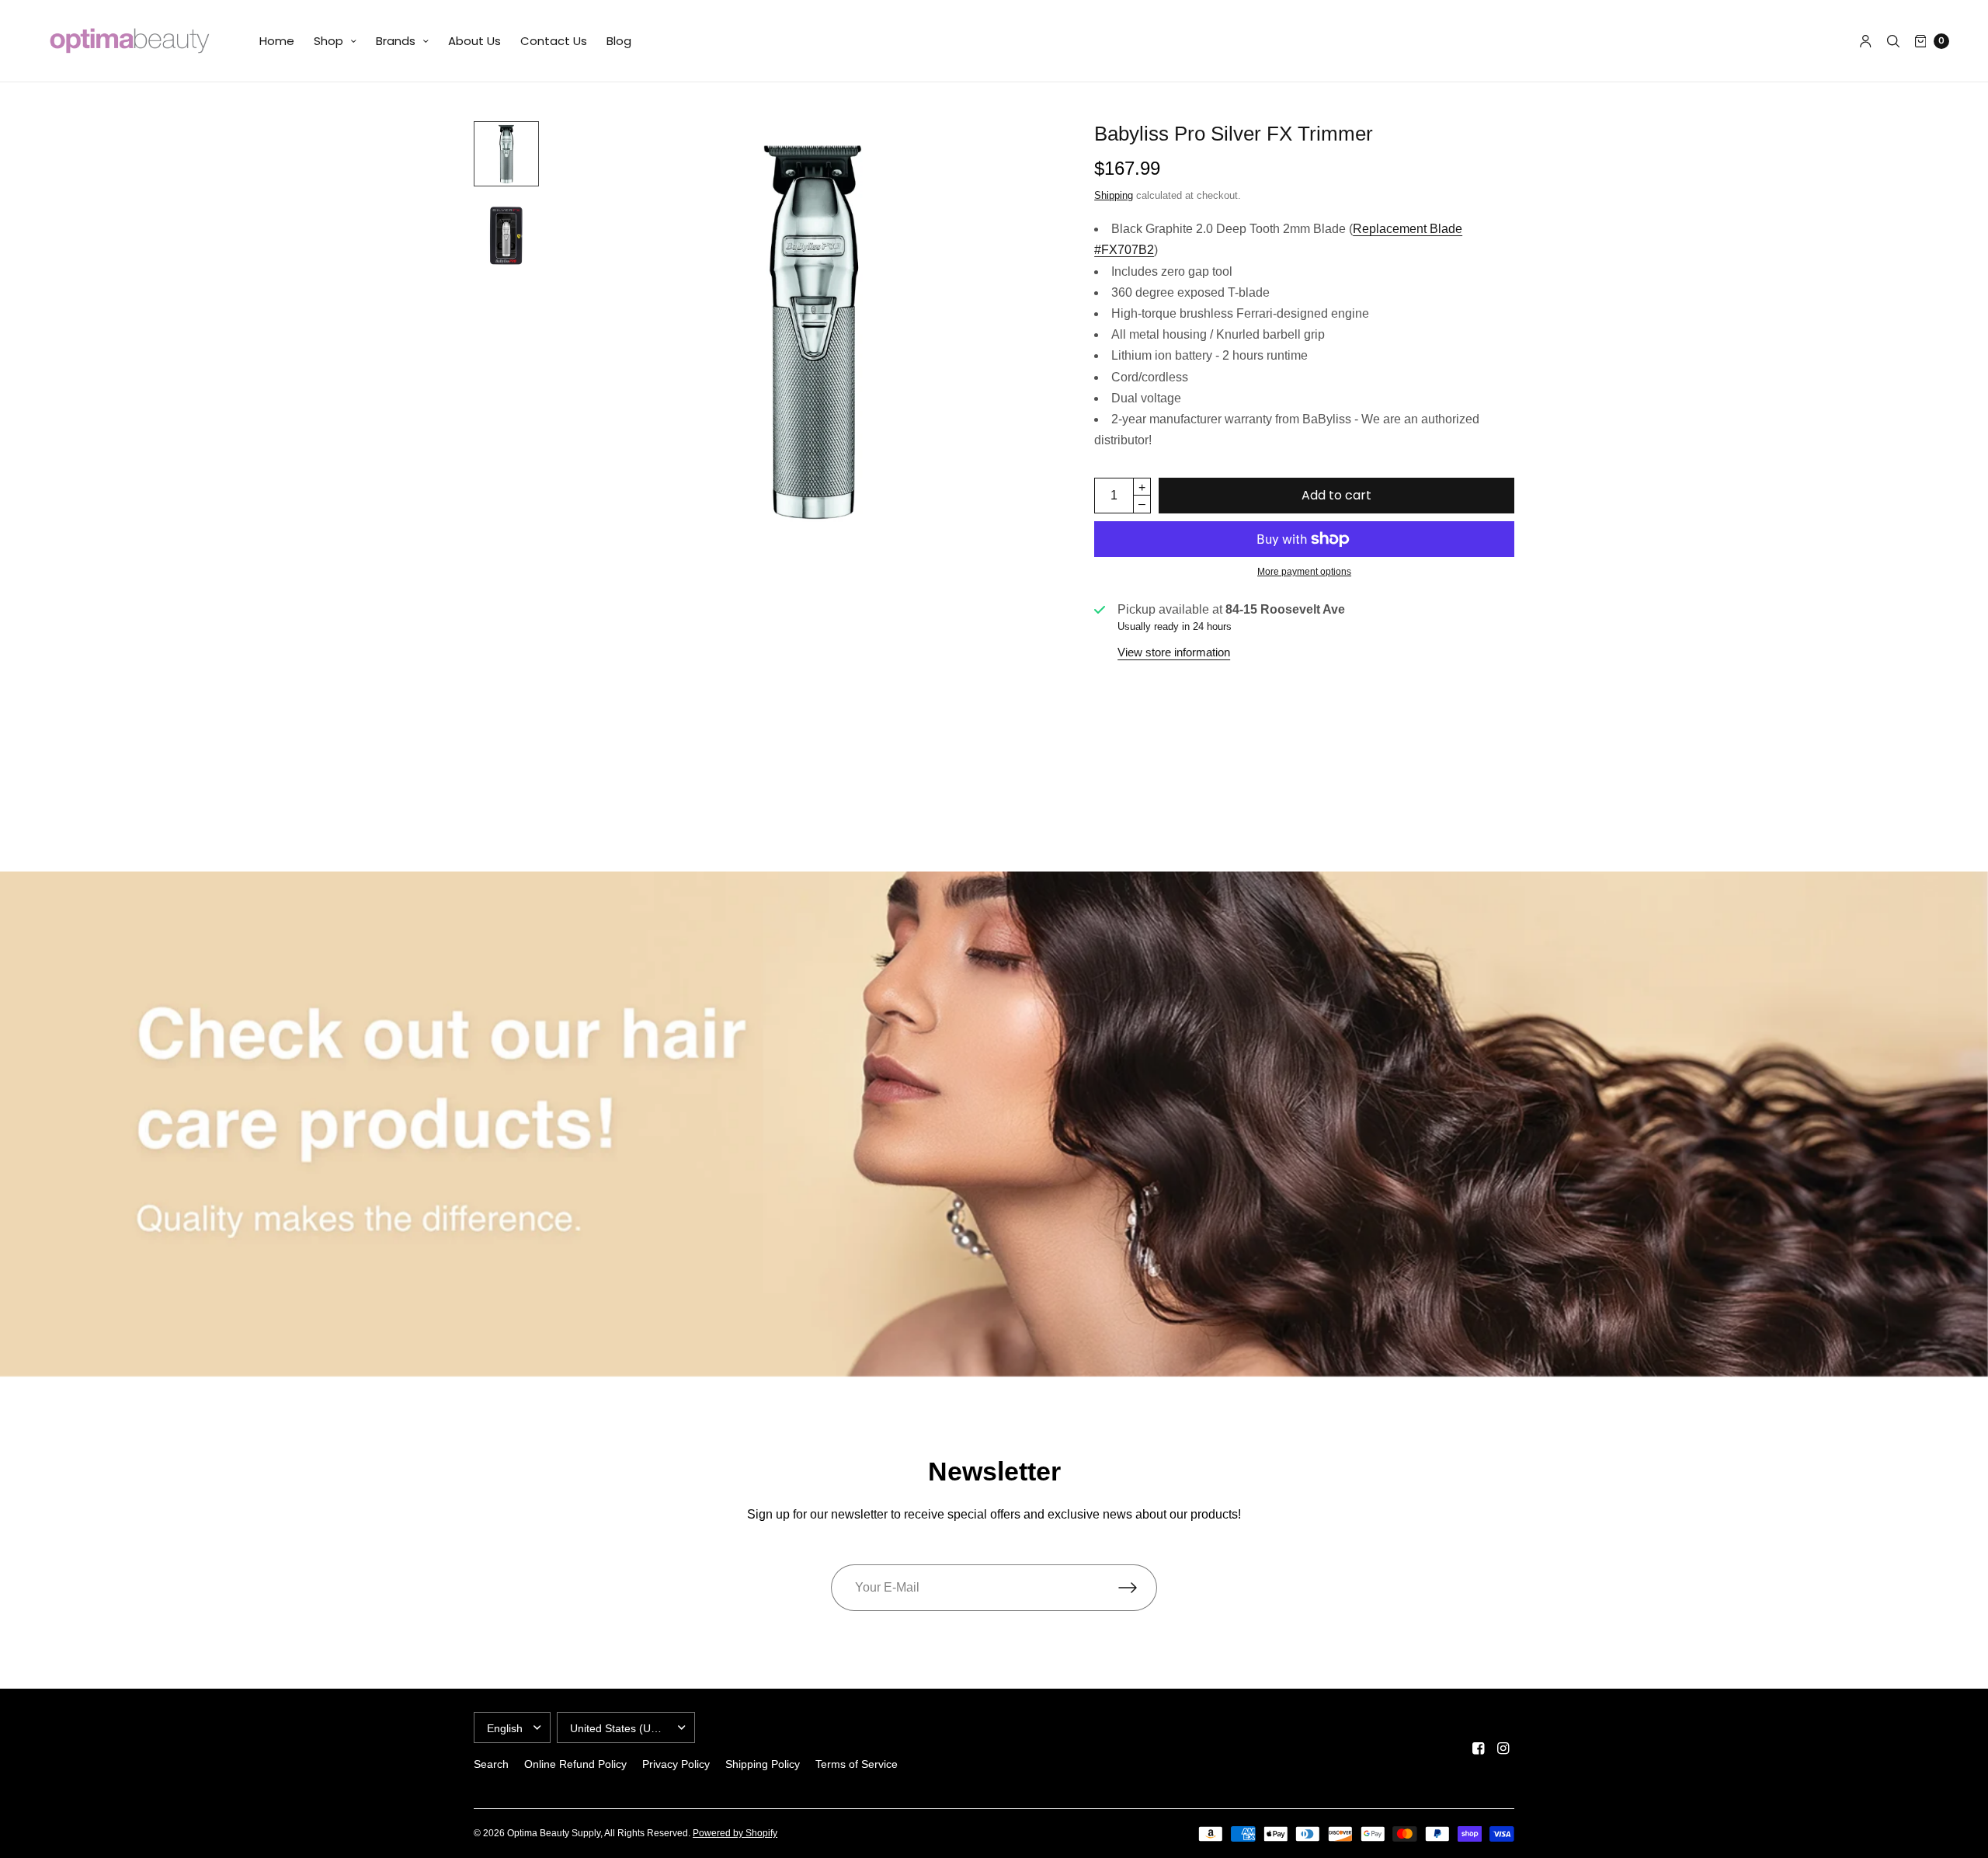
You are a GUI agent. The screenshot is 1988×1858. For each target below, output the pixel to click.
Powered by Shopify (735, 1833)
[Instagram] (1503, 1748)
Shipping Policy (763, 1764)
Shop (328, 41)
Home (277, 41)
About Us (474, 41)
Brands (396, 41)
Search (491, 1764)
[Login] (1866, 41)
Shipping (1114, 195)
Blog (619, 41)
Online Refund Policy (575, 1764)
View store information (1174, 652)
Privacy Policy (676, 1764)
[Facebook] (1479, 1748)
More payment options (1304, 572)
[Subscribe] (1138, 1588)
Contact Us (554, 41)
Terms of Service (857, 1764)
